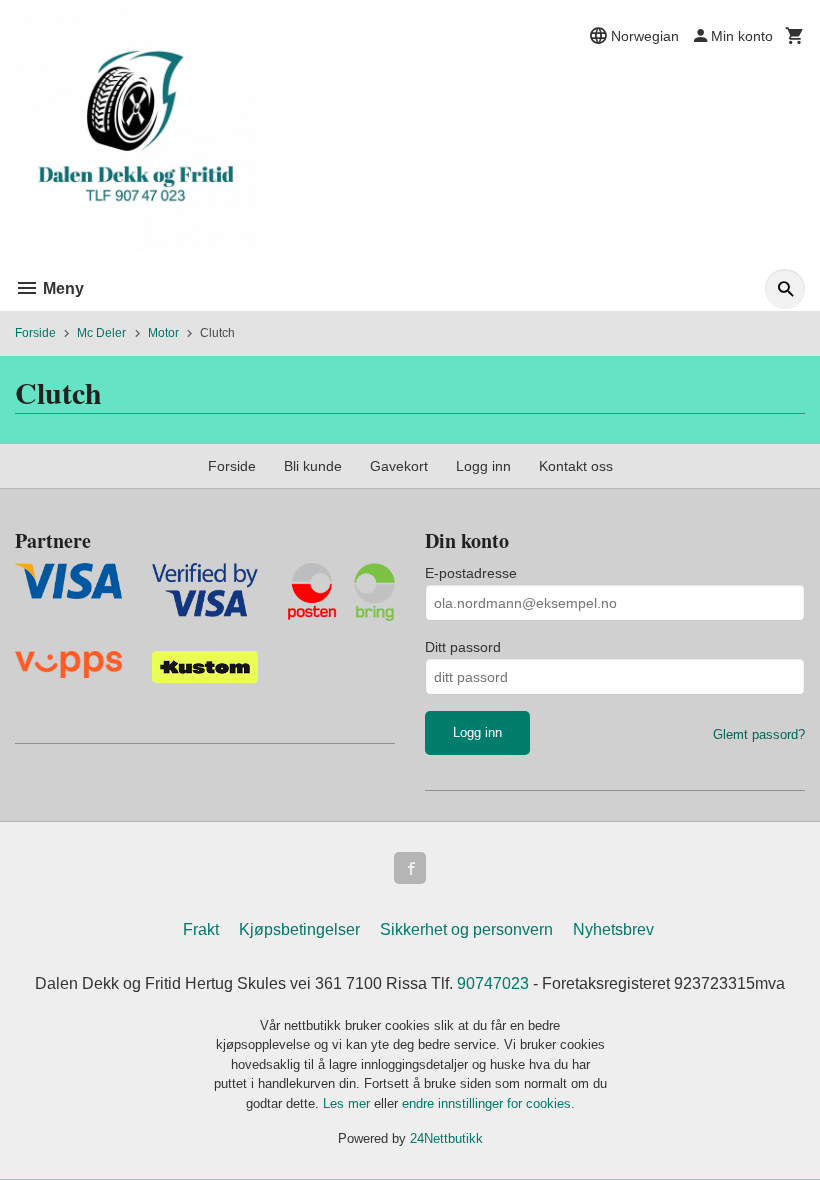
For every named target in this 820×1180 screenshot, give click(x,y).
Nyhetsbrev (613, 929)
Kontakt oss (576, 466)
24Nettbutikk (446, 1138)
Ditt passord (463, 647)
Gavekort (399, 466)
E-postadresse (471, 573)
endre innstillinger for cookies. (488, 1103)
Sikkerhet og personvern (466, 929)
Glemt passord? (759, 734)
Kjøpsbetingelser (299, 929)
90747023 (493, 983)
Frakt (201, 929)
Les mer (348, 1103)
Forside (35, 333)
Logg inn (483, 466)
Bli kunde (313, 466)
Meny (61, 288)
